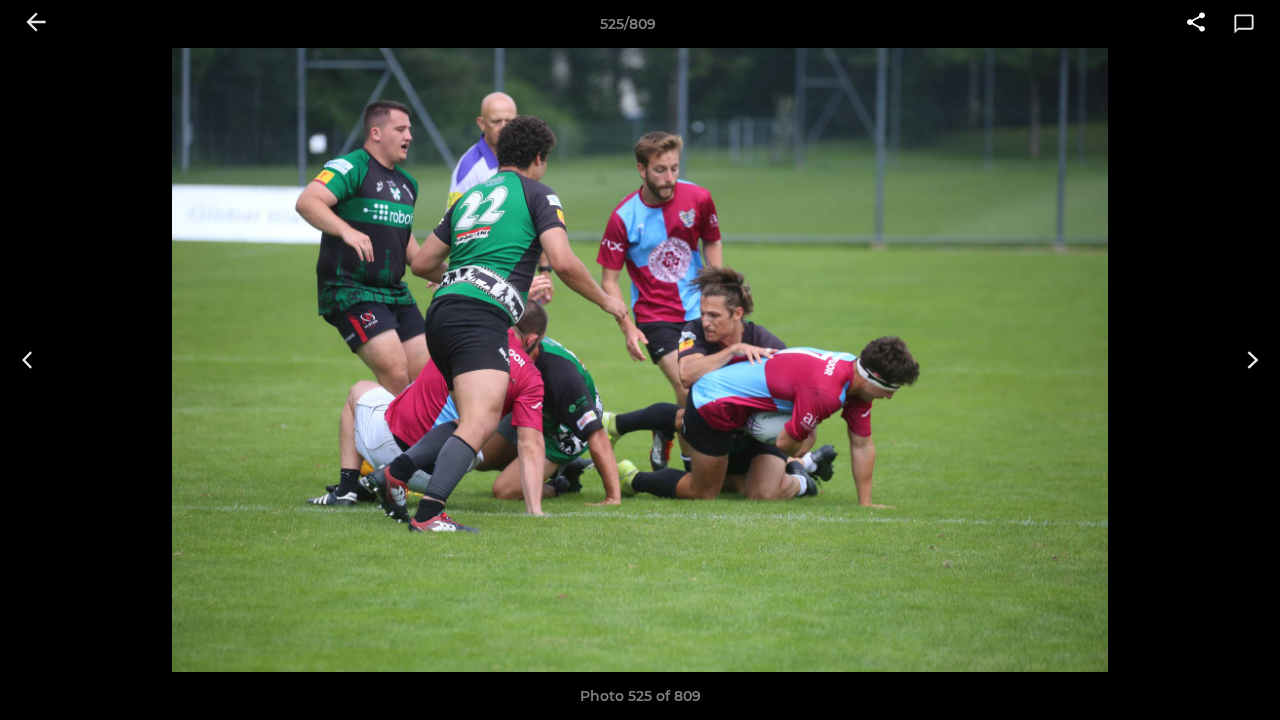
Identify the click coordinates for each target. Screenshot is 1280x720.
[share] (1196, 24)
